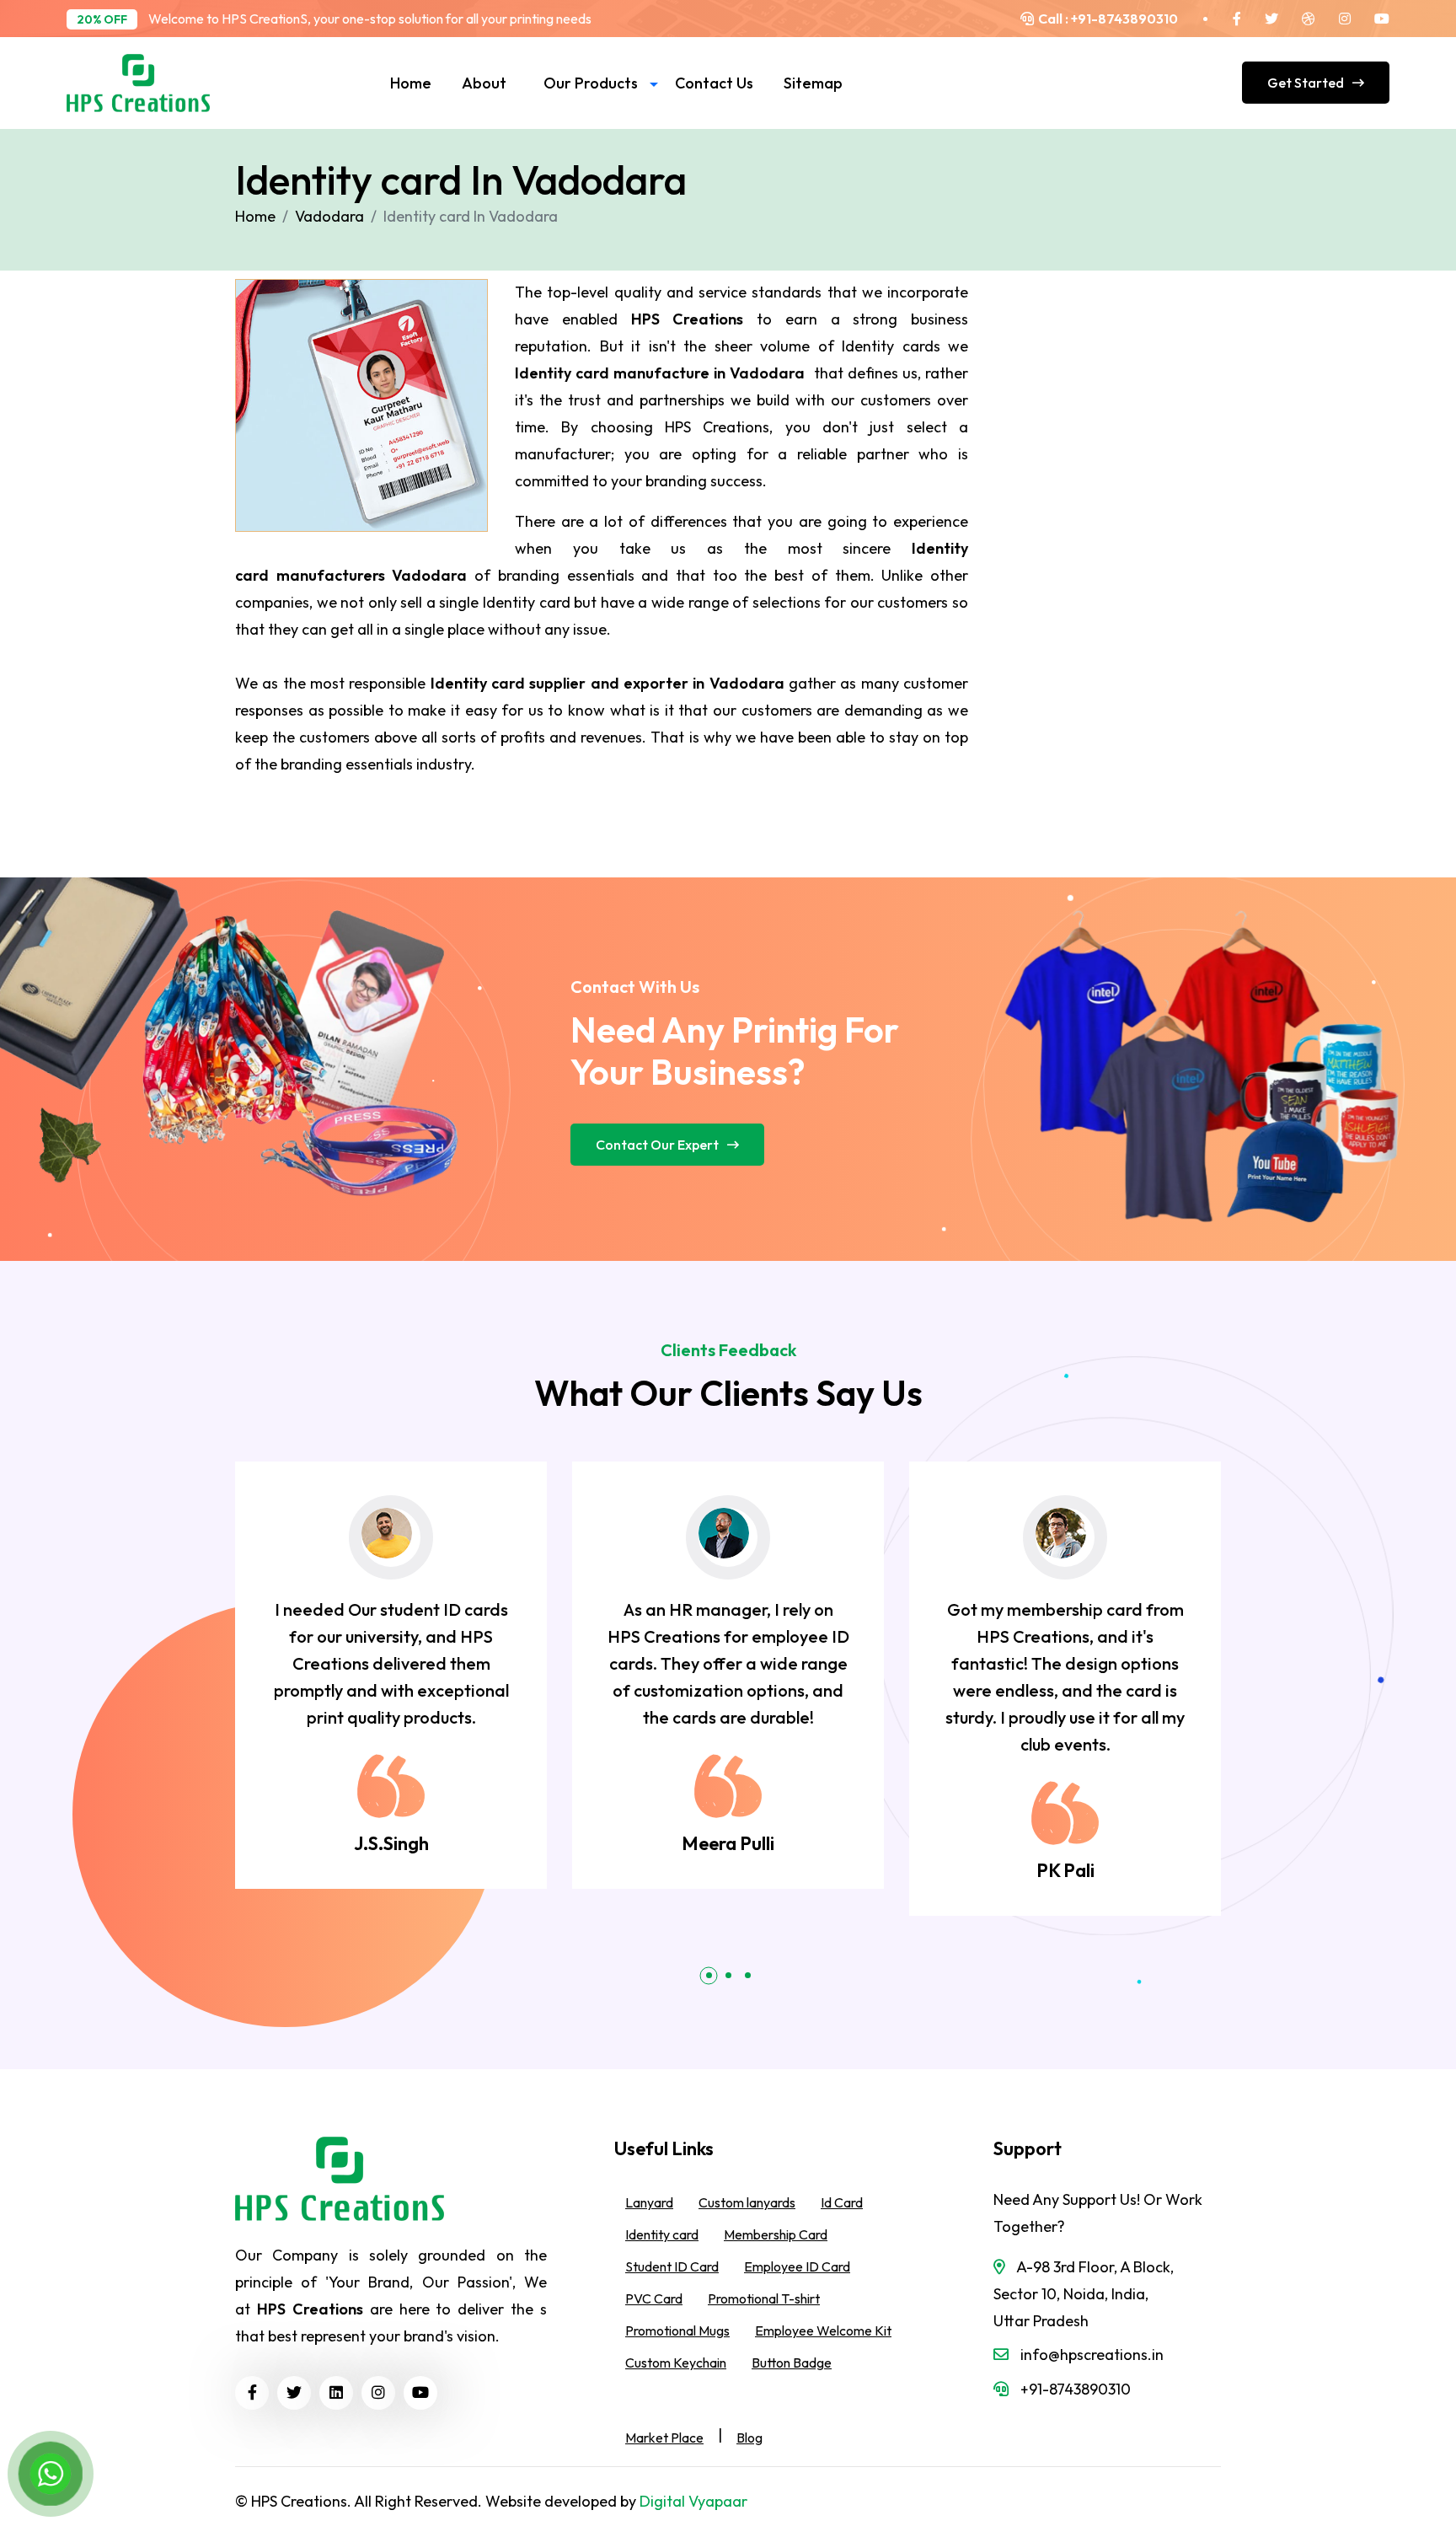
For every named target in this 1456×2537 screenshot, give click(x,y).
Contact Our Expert (657, 1145)
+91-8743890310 (1123, 19)
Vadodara (329, 216)
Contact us (714, 83)
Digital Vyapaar (693, 2501)
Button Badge (792, 2363)
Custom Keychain (676, 2363)
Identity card (662, 2235)
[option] (391, 1675)
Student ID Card (672, 2267)
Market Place (664, 2438)
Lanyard (649, 2203)
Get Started (1306, 83)
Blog (749, 2438)
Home (411, 83)
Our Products (591, 83)
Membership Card (776, 2235)
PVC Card (654, 2299)
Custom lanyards (747, 2203)
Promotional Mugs (677, 2331)
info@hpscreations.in (1092, 2355)
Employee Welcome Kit (823, 2331)
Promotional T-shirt (764, 2299)
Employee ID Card (797, 2267)
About (484, 83)
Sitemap (813, 83)
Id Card (842, 2203)
